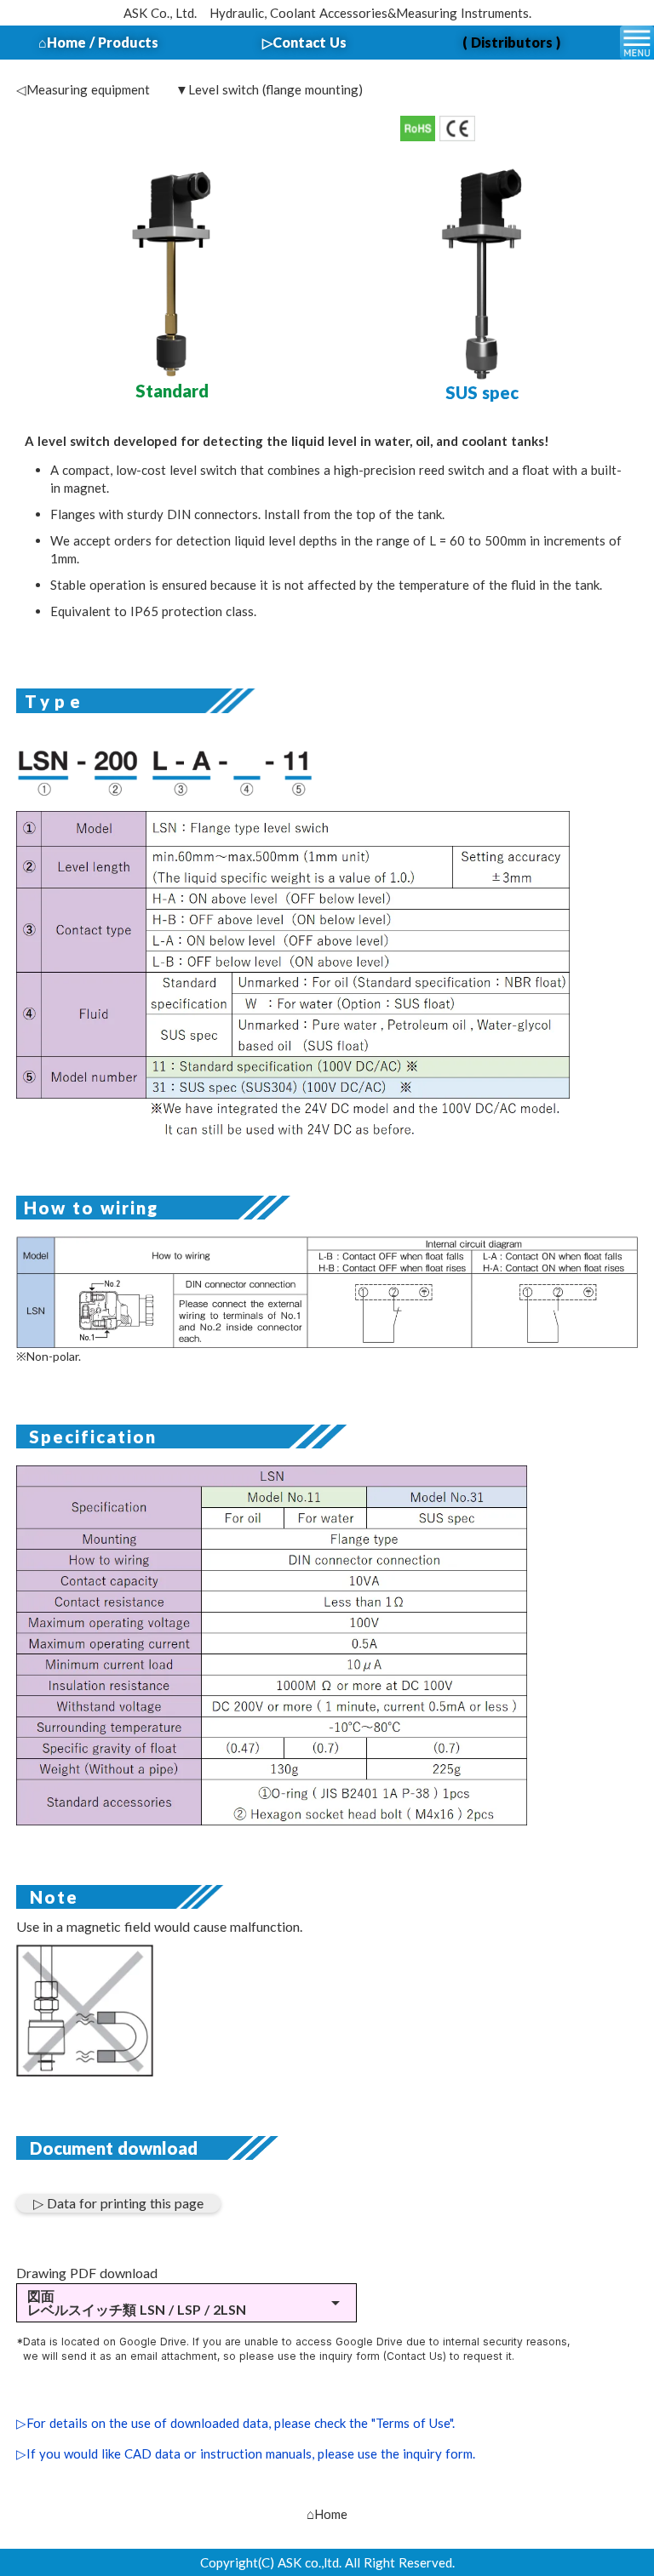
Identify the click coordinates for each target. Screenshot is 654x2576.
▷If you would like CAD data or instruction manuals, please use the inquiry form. (246, 2453)
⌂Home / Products (98, 42)
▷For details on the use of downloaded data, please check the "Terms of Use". (235, 2423)
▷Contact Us (304, 42)
